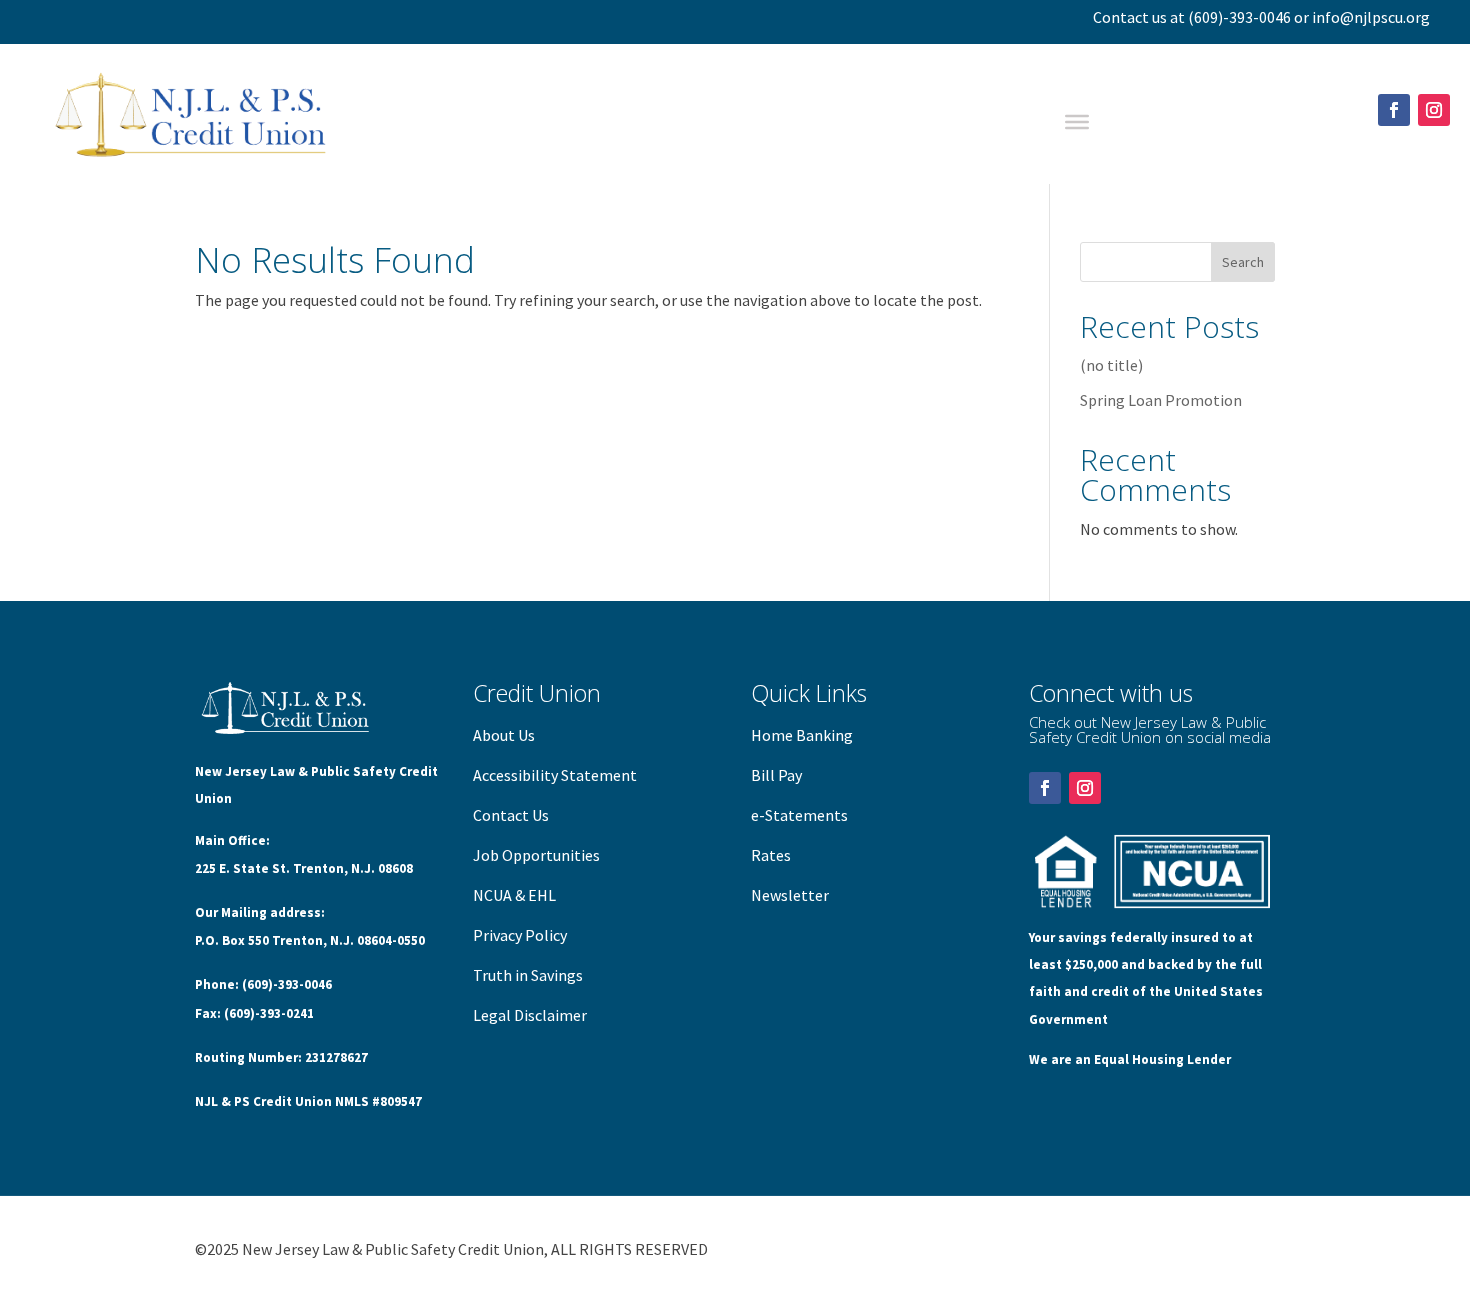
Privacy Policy (520, 935)
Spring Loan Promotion (1161, 400)
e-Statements (799, 815)
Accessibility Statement (555, 775)
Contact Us (511, 815)
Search (1243, 262)
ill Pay (781, 775)
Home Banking (802, 735)
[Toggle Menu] (1077, 122)
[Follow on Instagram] (1434, 110)
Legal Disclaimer (530, 1015)
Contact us (1130, 17)
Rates (771, 855)
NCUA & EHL (514, 895)
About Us (504, 735)
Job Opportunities (536, 855)
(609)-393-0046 (1239, 17)
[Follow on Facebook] (1394, 110)
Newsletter (790, 895)
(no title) (1111, 365)
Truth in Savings (528, 975)
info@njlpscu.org (1371, 17)
